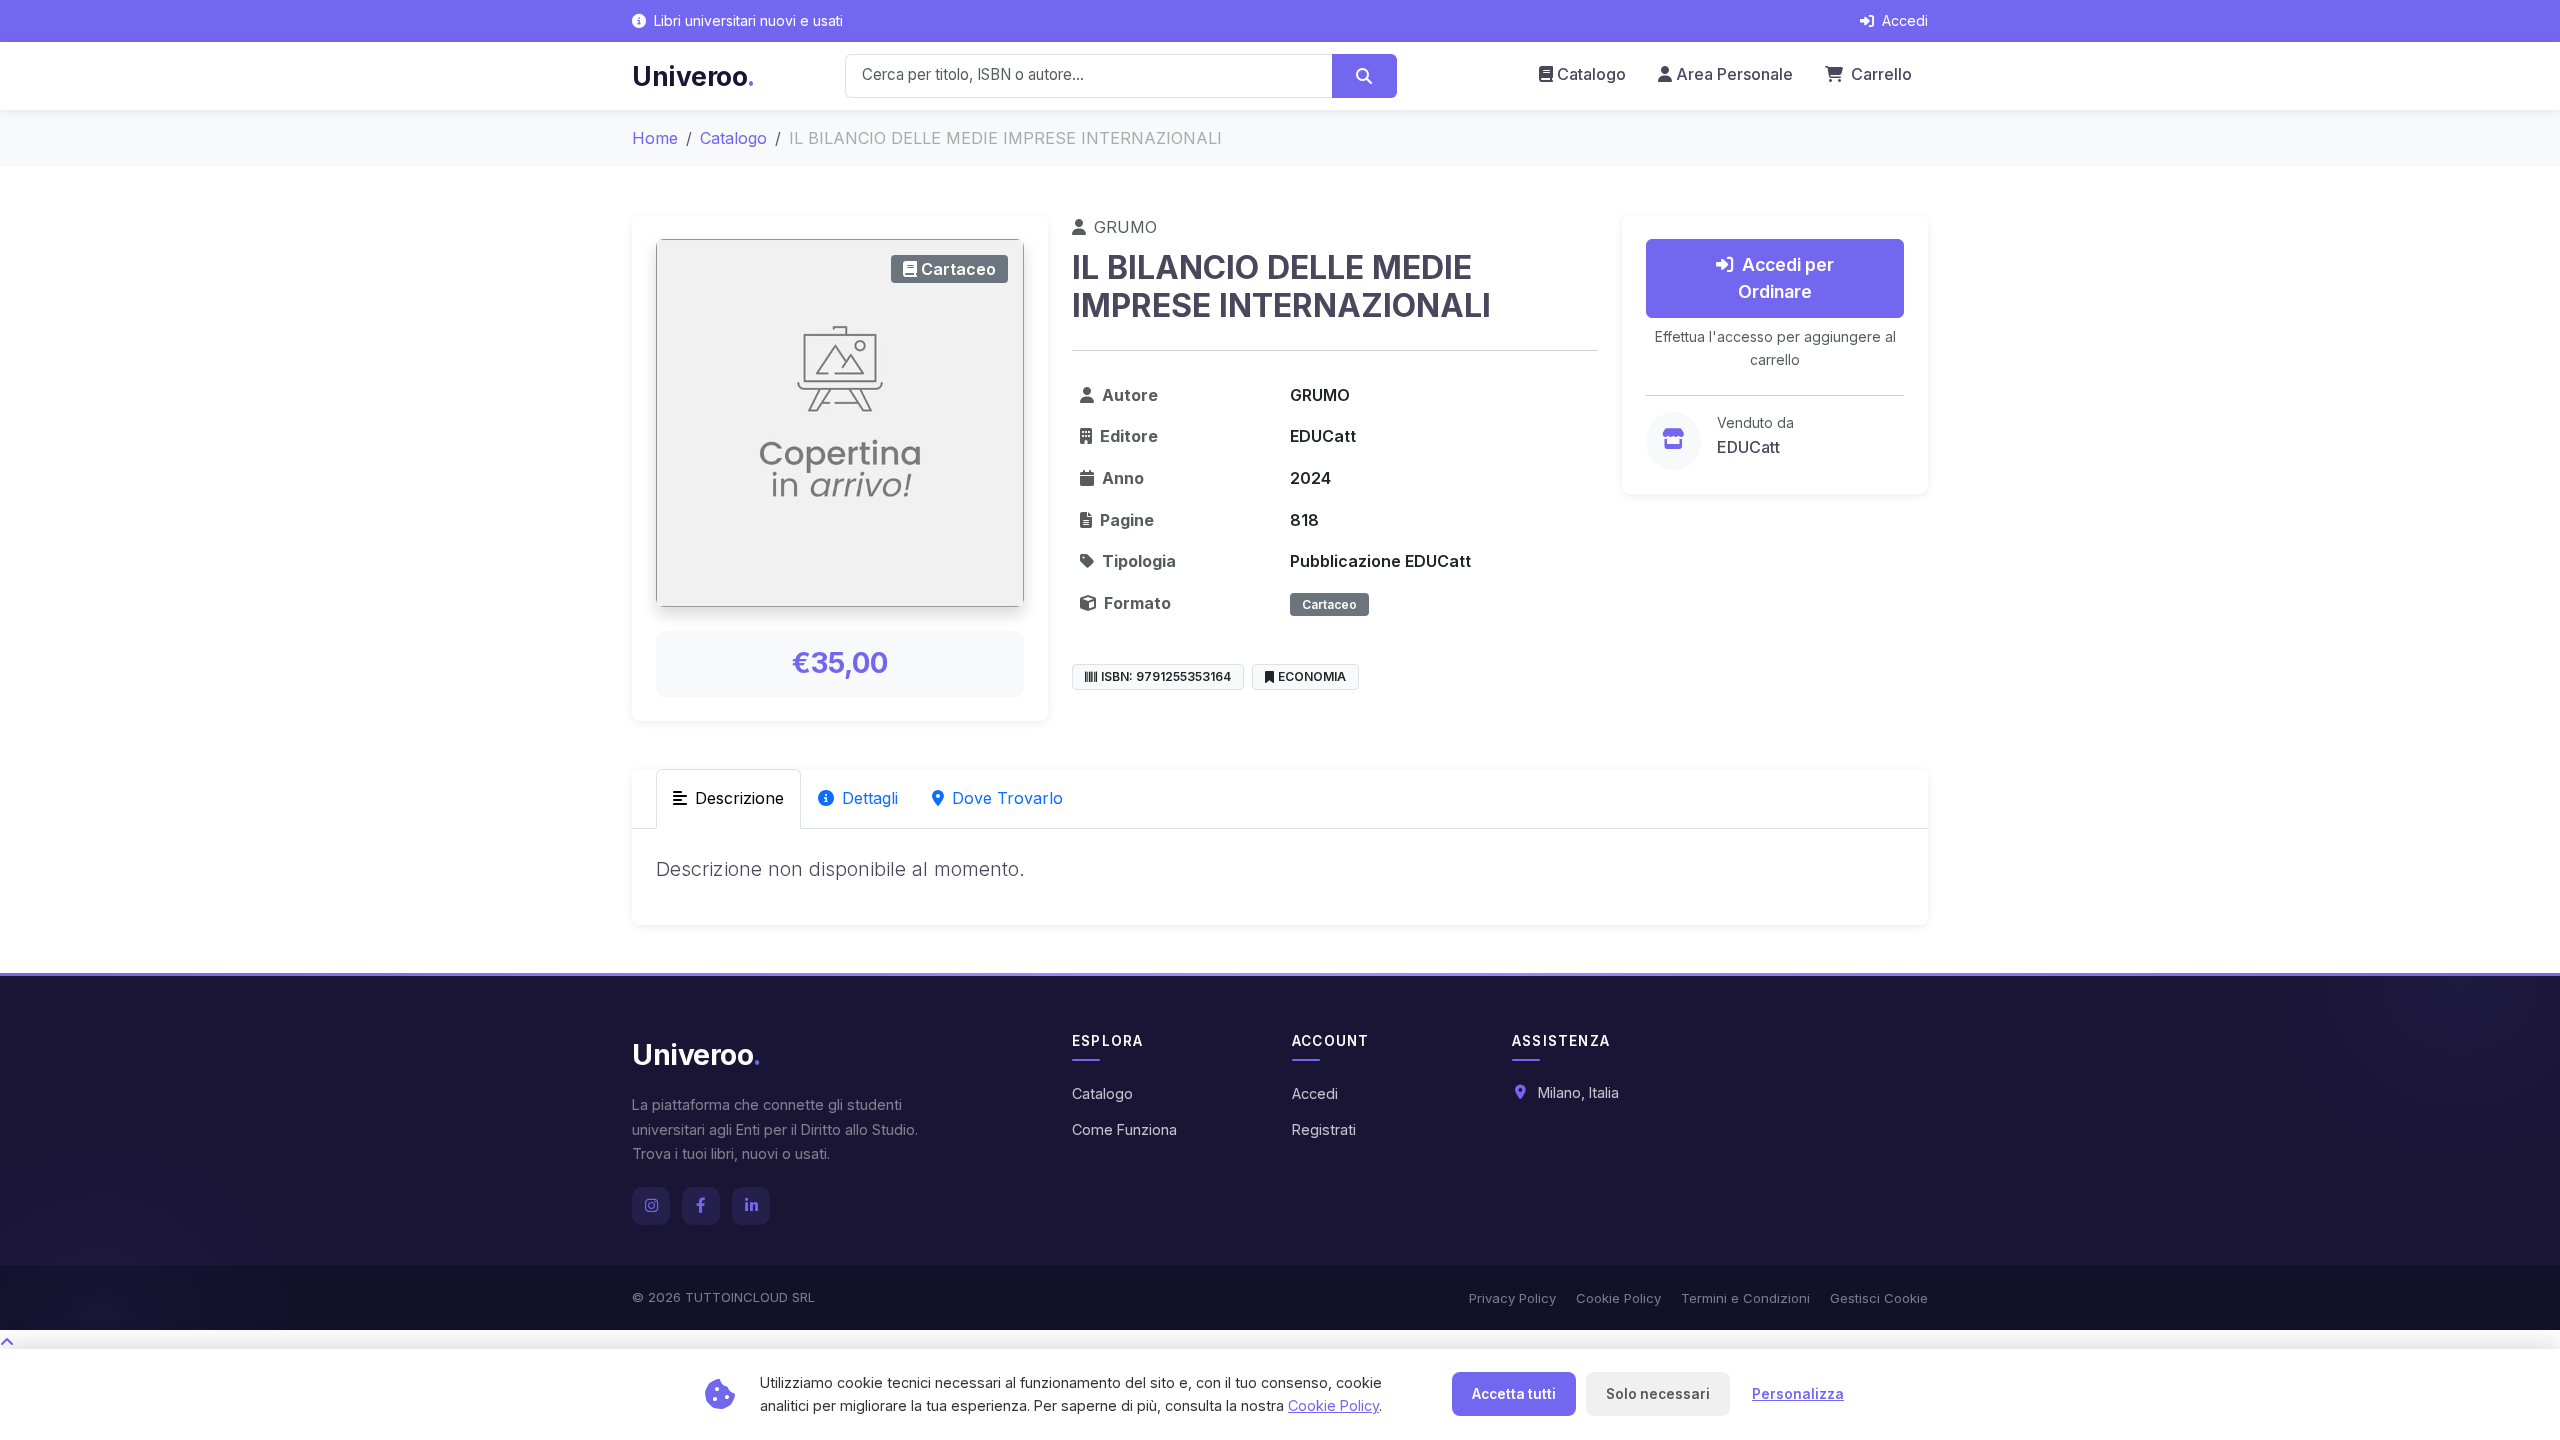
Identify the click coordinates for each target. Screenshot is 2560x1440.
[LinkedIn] (751, 1206)
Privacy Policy (1512, 1298)
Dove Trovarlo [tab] (1007, 798)
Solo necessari (1658, 1394)
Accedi (1315, 1093)
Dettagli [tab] (870, 798)
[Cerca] (1364, 76)
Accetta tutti (1514, 1394)
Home (655, 138)
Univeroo (693, 76)
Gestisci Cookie (1879, 1298)
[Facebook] (701, 1206)
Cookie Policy (1618, 1298)
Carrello (1879, 74)
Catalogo (1591, 74)
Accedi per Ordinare (1786, 277)
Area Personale (1734, 74)
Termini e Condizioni (1745, 1298)
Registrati (1324, 1129)
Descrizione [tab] (739, 798)
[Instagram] (651, 1206)
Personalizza (1798, 1394)
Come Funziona (1124, 1129)
